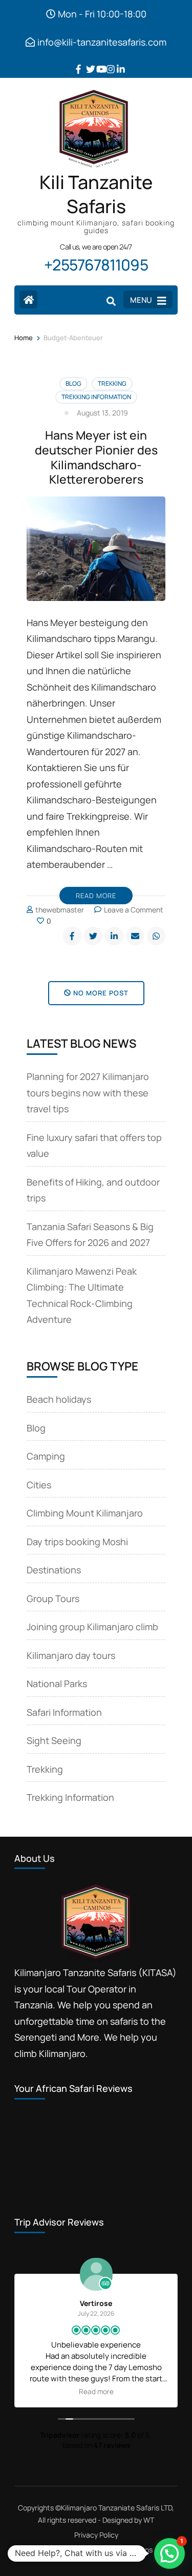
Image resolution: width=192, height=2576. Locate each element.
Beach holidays (59, 1399)
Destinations (54, 1570)
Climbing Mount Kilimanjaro (85, 1513)
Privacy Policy (96, 2535)
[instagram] (106, 61)
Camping (46, 1456)
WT (149, 2520)
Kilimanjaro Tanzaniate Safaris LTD (116, 2508)
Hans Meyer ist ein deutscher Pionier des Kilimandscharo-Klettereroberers (96, 457)
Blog (73, 383)
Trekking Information (96, 397)
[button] (169, 2553)
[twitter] (86, 61)
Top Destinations (125, 2550)
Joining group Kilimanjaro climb (92, 1627)
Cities (39, 1485)
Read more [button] (96, 2392)
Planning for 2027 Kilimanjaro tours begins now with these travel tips (88, 1093)
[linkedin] (117, 61)
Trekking (112, 383)
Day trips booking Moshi (77, 1542)
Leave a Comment (134, 910)
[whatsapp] (156, 936)
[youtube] (96, 61)
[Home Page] (28, 299)
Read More (96, 896)
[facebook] (76, 61)
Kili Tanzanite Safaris (96, 194)
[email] (135, 936)
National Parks (57, 1684)
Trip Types (89, 2557)
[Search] (111, 301)
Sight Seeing (54, 1740)
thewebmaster (60, 910)
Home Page (58, 2550)
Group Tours (53, 1598)
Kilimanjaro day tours (71, 1655)
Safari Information (64, 1712)
